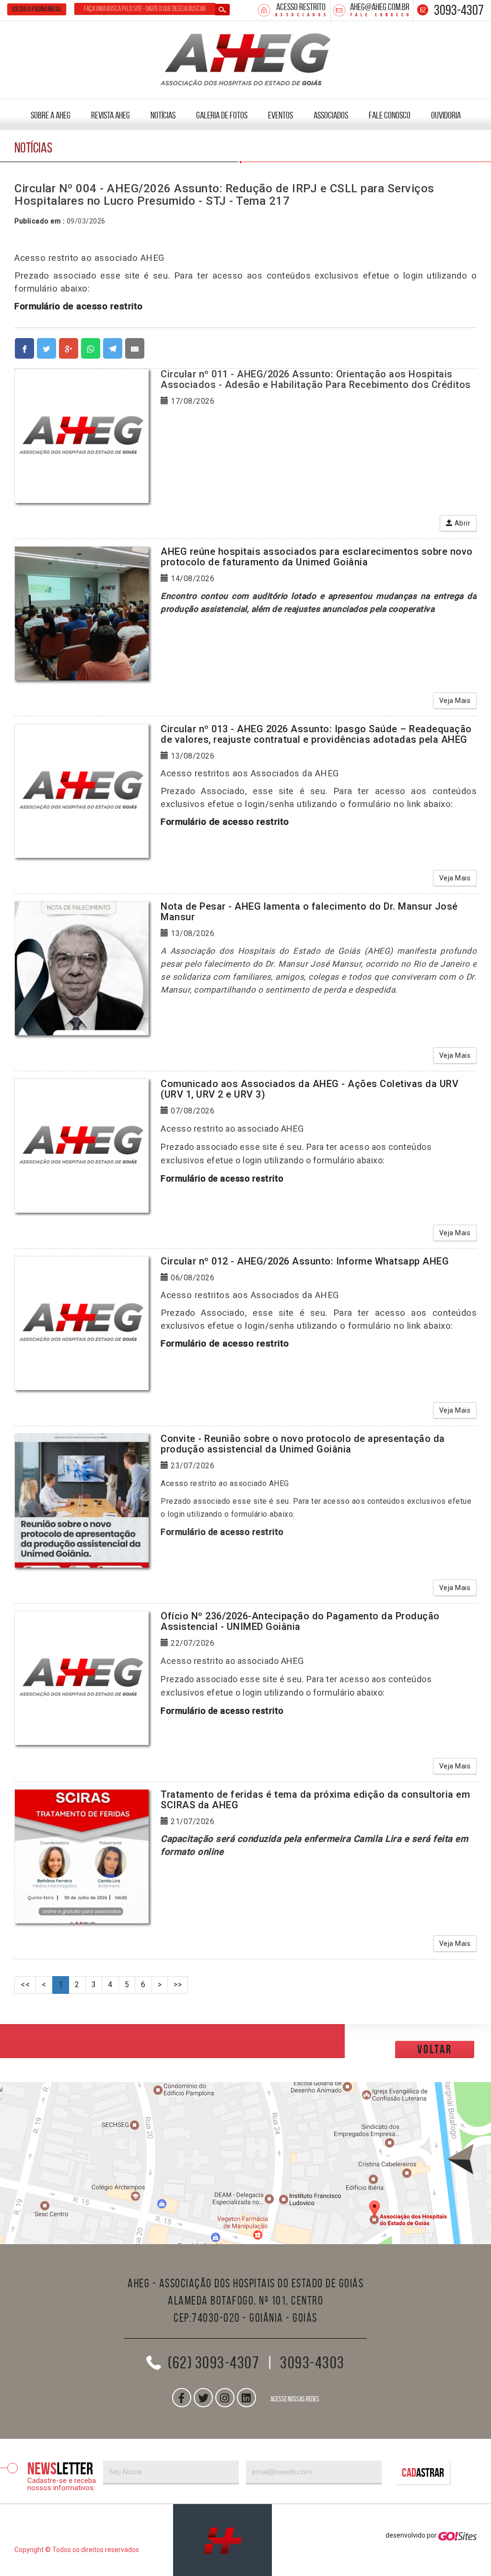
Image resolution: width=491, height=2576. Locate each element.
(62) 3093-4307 (214, 2363)
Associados (331, 115)
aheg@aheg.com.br (380, 7)
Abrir (462, 523)
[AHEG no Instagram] (225, 2398)
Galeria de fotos (222, 115)
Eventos (281, 115)
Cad (423, 2473)
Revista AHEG (111, 115)
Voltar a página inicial (37, 9)
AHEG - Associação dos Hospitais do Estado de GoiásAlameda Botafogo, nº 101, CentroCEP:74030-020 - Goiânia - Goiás (245, 2300)
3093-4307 (459, 10)
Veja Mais (455, 701)
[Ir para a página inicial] (222, 2540)
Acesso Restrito (301, 7)
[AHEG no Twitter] (203, 2398)
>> (178, 1985)
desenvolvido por (412, 2535)
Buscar (222, 10)
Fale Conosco (390, 115)
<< (25, 1985)
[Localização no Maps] (245, 2163)
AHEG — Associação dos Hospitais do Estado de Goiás (246, 58)
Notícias (163, 115)
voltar (435, 2049)
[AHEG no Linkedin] (246, 2398)
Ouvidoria (446, 115)
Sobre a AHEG (51, 115)
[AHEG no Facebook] (182, 2398)
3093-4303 (312, 2363)
